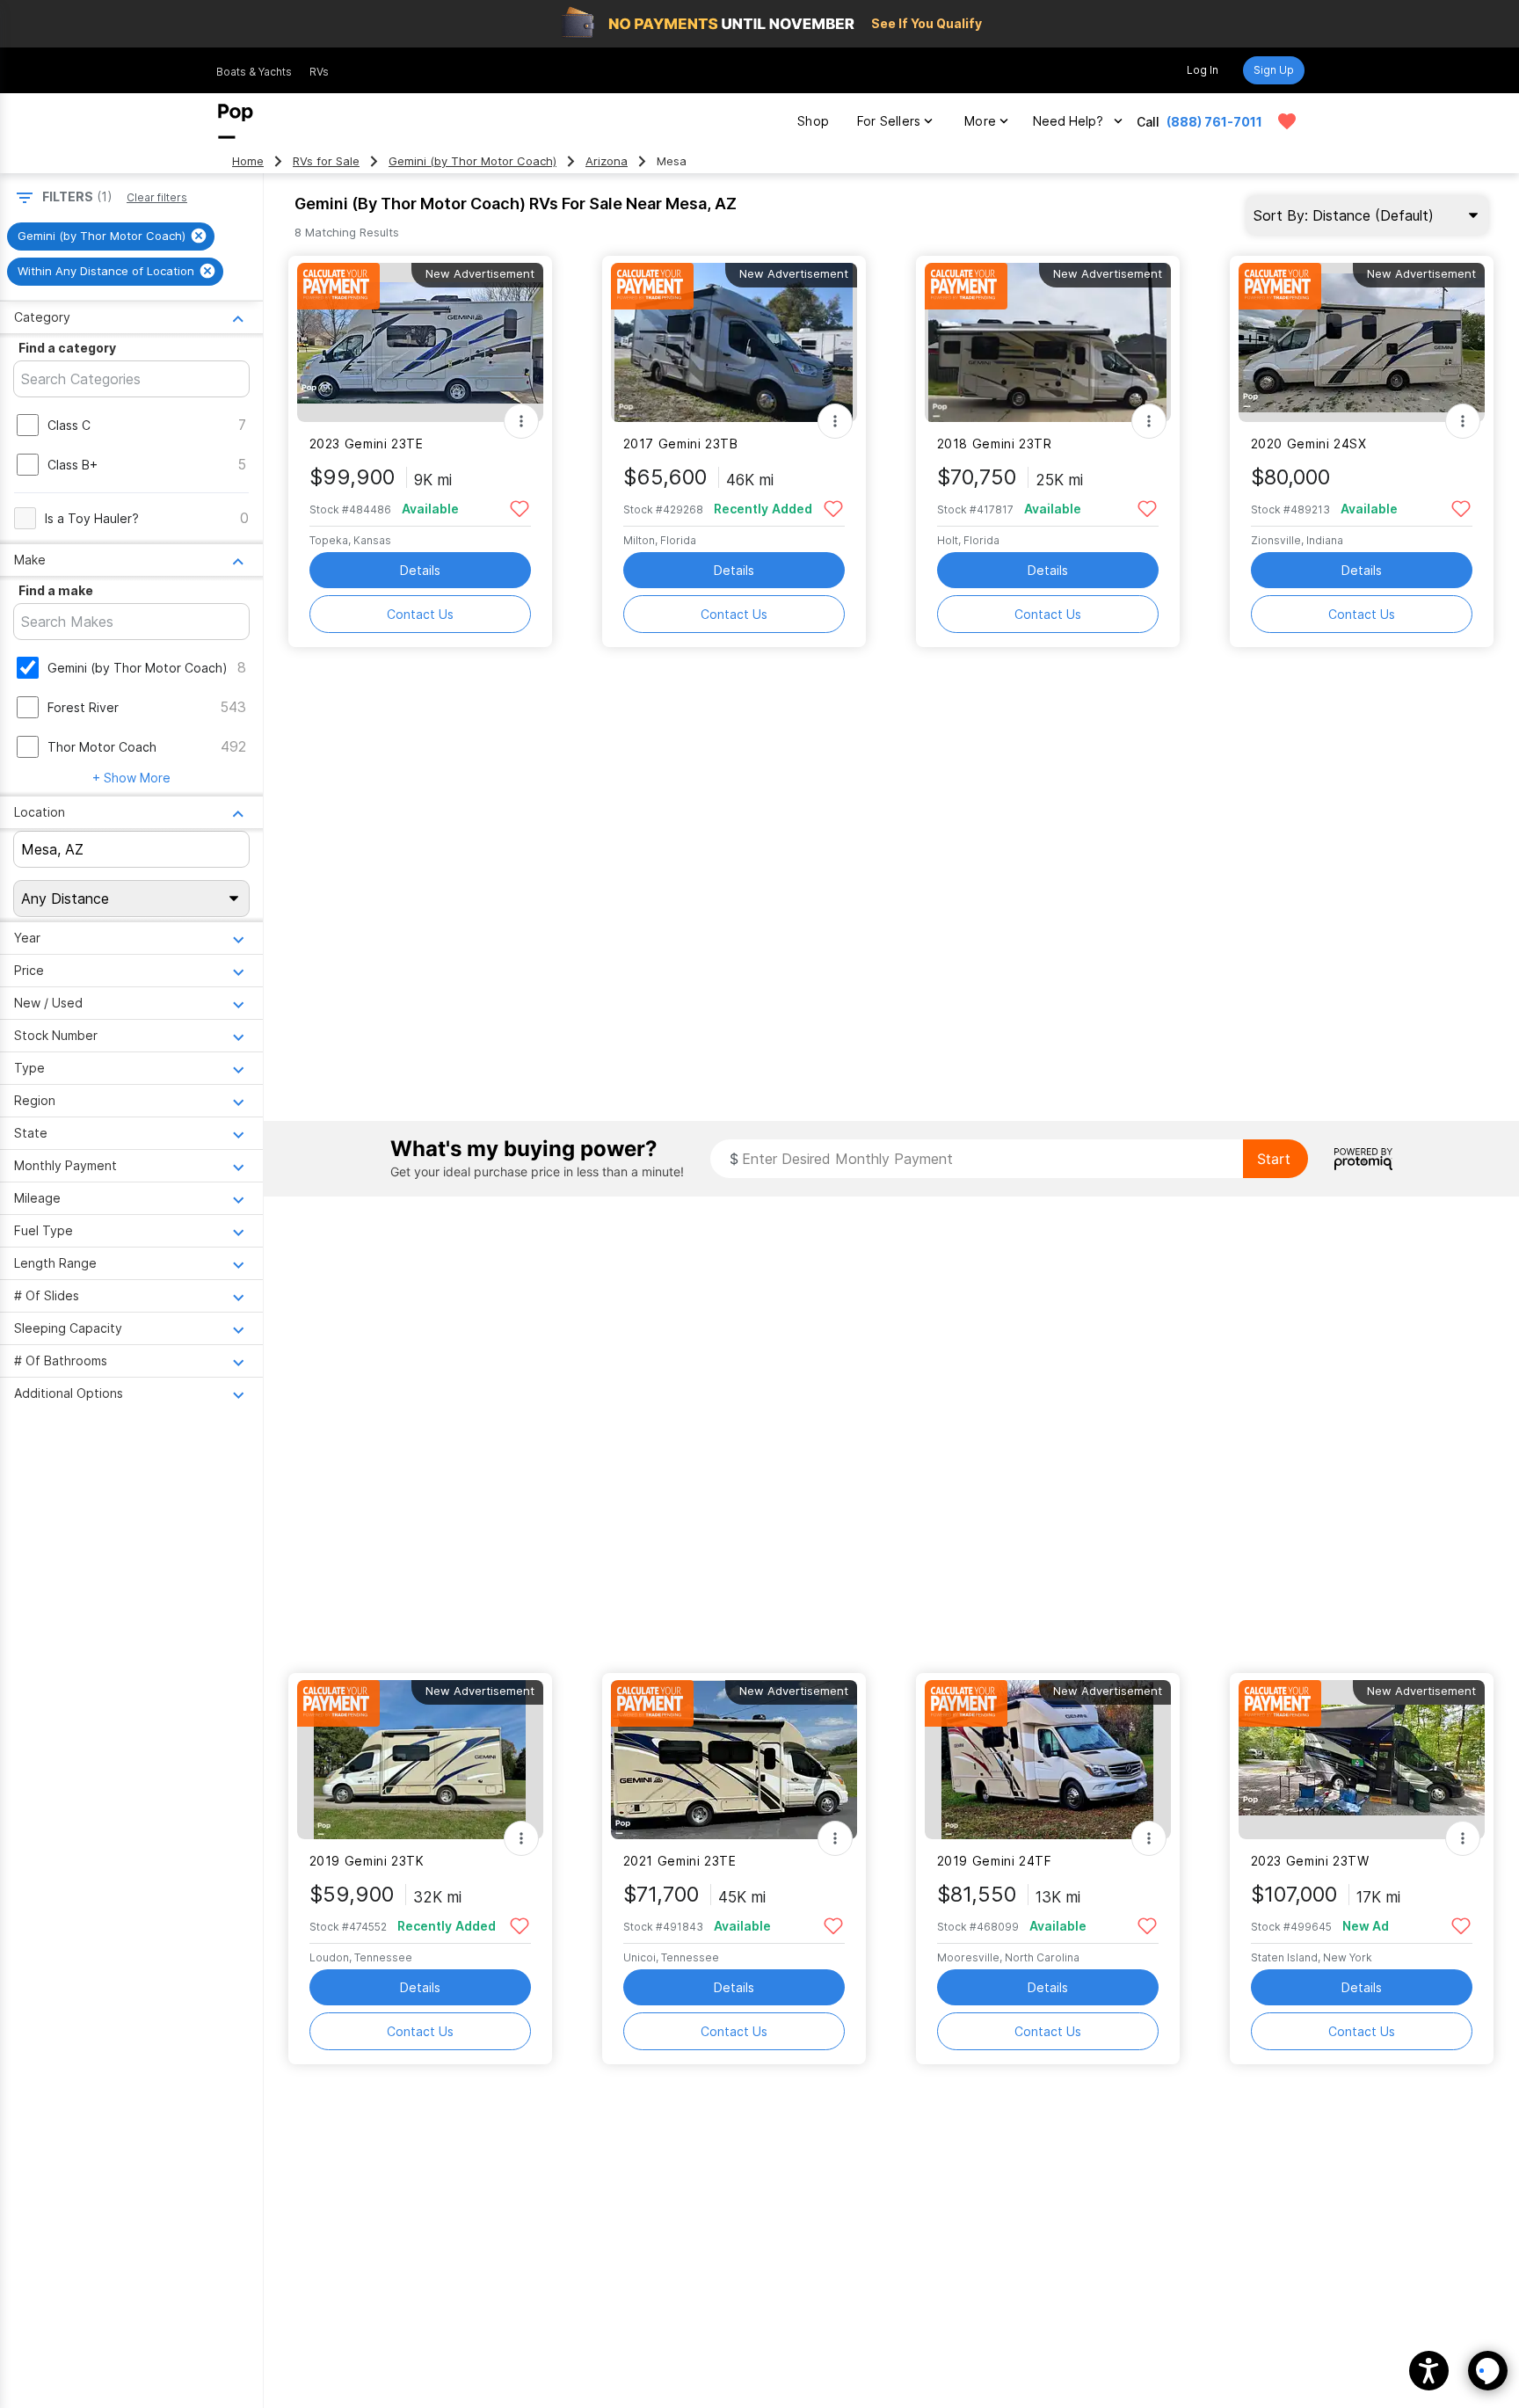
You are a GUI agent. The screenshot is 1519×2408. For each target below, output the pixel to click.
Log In (1203, 70)
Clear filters (157, 197)
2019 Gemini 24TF (995, 1861)
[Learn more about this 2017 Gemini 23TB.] (734, 342)
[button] (1429, 2371)
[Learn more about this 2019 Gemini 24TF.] (1048, 1760)
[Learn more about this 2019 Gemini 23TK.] (420, 1760)
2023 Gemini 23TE (367, 444)
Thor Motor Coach (102, 747)
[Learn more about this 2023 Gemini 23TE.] (420, 342)
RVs (319, 72)
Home (248, 161)
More (980, 121)
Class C (69, 425)
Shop (813, 121)
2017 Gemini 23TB (681, 444)
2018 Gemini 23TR (995, 444)
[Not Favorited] (520, 508)
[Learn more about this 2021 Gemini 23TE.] (734, 1760)
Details (420, 570)
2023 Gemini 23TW (1310, 1861)
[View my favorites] (1287, 121)
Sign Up (1274, 70)
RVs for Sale (326, 161)
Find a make (56, 590)
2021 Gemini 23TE (680, 1861)
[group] (111, 236)
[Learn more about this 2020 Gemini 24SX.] (1362, 342)
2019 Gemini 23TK (367, 1861)
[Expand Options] (521, 421)
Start (1274, 1159)
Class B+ (73, 465)
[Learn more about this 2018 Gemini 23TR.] (1048, 342)
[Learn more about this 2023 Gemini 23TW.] (1362, 1760)
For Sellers (889, 121)
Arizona (607, 161)
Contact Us (420, 614)
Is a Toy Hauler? (92, 518)
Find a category (67, 348)
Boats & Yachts (254, 72)
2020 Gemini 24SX (1309, 444)
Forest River (83, 707)
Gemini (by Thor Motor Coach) (472, 161)
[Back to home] (236, 121)
